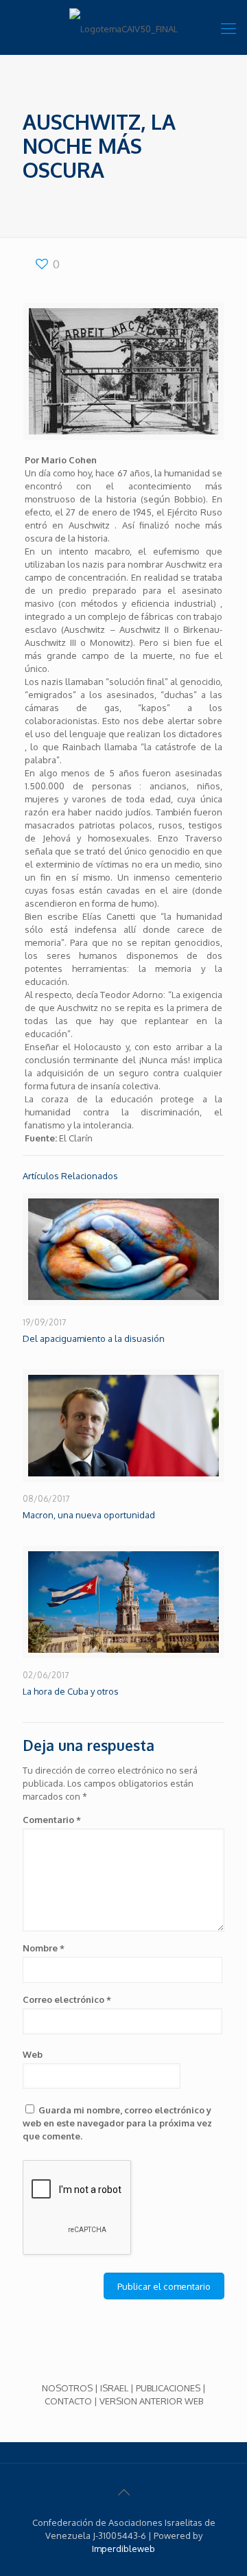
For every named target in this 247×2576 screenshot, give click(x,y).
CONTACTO (68, 2401)
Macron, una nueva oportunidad (89, 1515)
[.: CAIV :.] (123, 27)
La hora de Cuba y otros (71, 1691)
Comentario (52, 1820)
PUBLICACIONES (168, 2388)
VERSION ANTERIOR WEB (151, 2401)
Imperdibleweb (123, 2549)
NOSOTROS (67, 2388)
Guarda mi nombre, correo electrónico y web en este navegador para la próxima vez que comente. (117, 2123)
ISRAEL (114, 2388)
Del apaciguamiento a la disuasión (94, 1338)
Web (33, 2054)
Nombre (44, 1948)
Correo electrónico (67, 1999)
